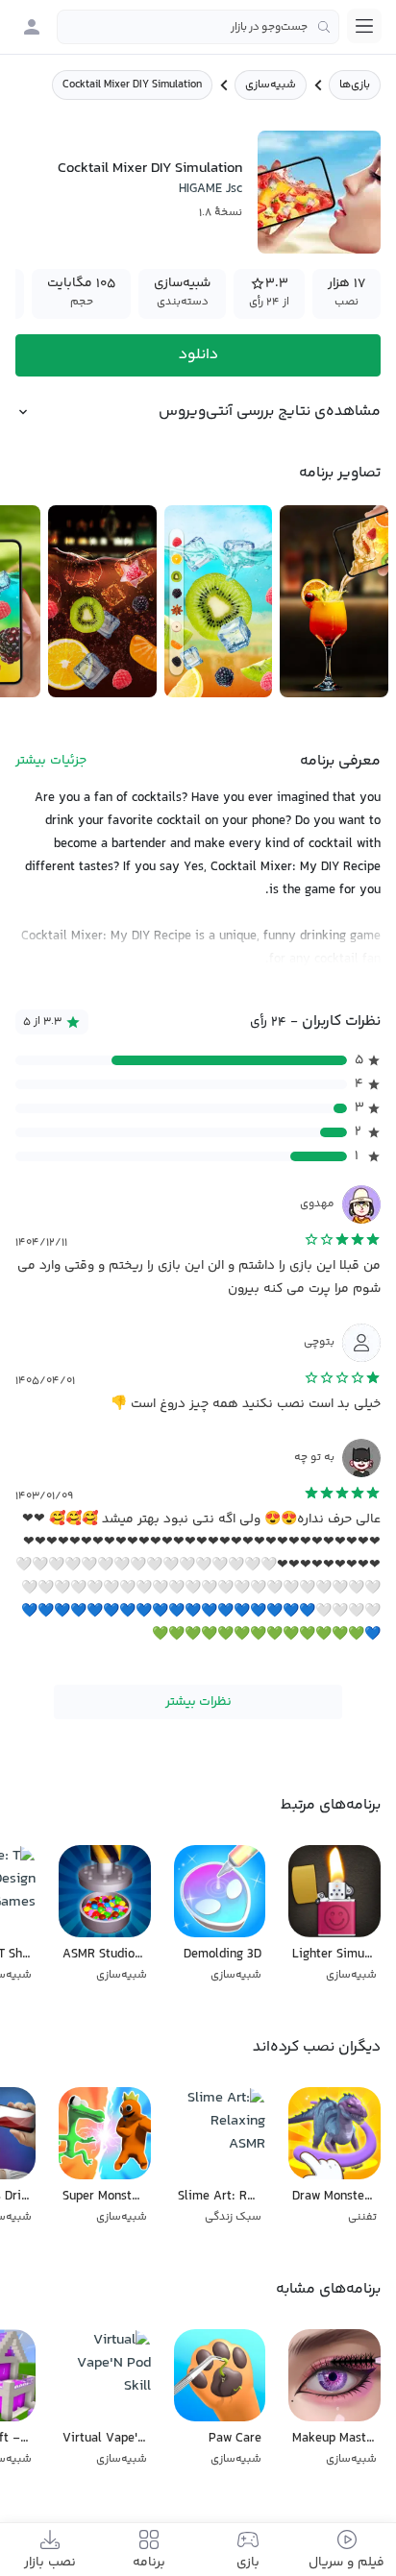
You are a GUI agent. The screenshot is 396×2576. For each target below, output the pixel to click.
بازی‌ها (355, 85)
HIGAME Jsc (210, 189)
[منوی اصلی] (364, 26)
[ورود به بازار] (32, 27)
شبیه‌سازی (271, 85)
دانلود (198, 355)
